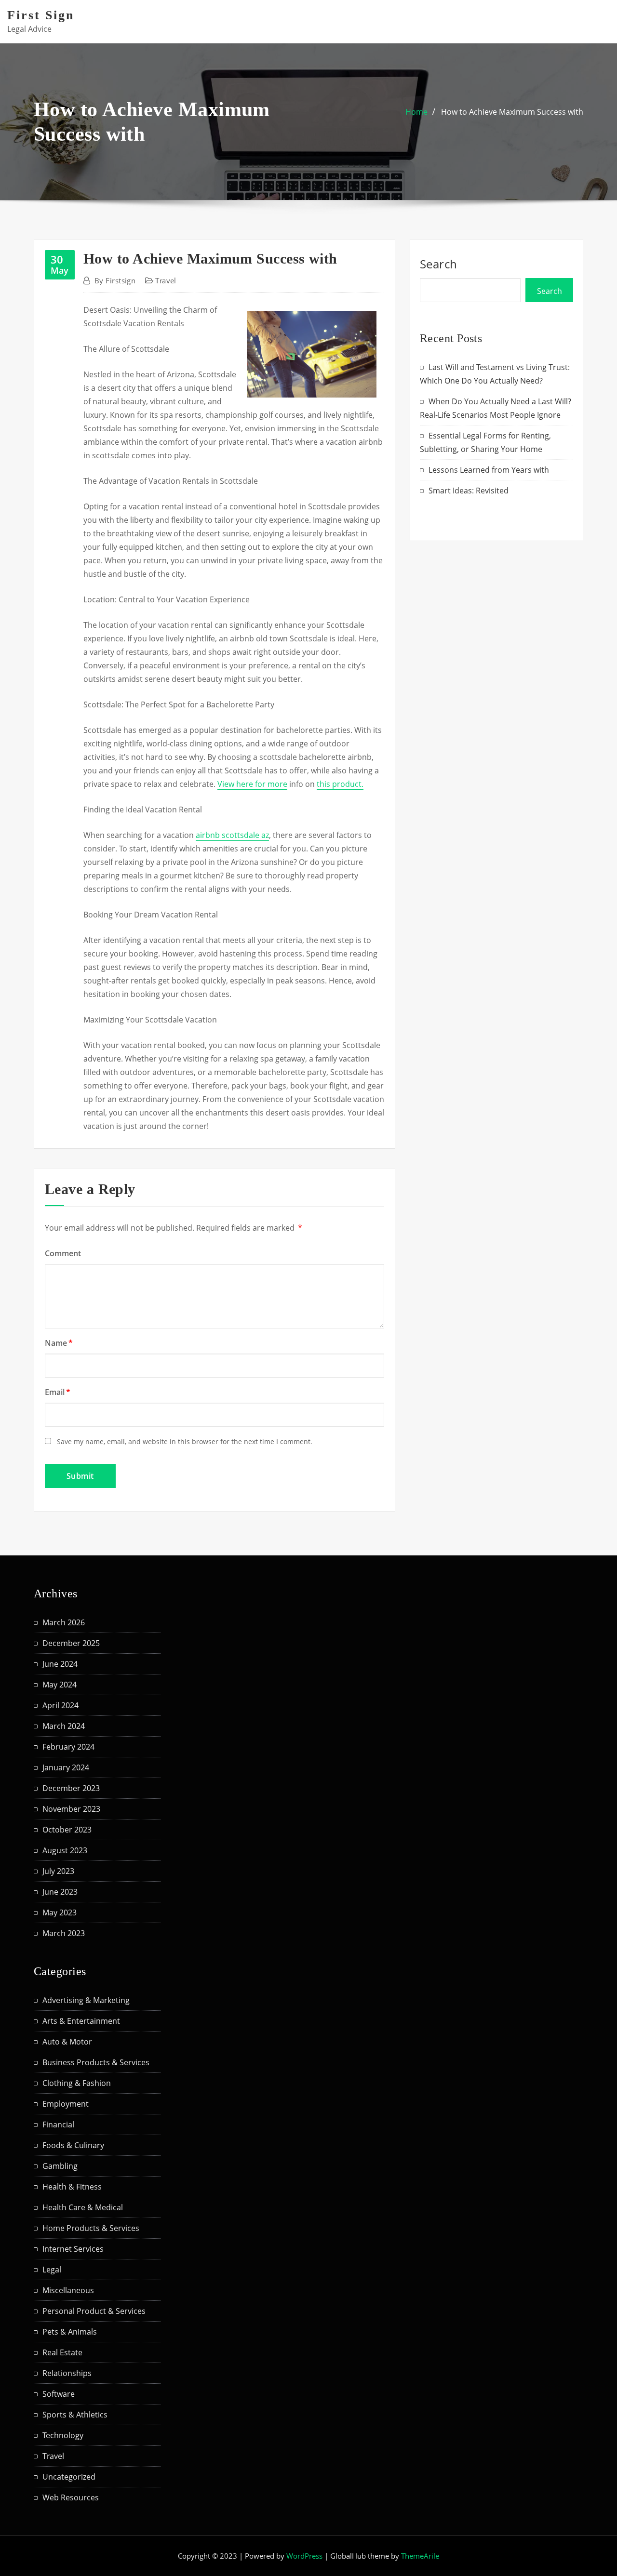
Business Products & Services (96, 2062)
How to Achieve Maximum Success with (512, 112)
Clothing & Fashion (77, 2083)
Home (416, 112)
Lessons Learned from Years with (489, 470)
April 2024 (60, 1705)
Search (439, 264)
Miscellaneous (68, 2290)
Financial (58, 2125)
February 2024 (68, 1747)
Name (59, 1343)
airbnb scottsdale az (232, 835)
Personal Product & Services (94, 2311)
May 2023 (60, 1912)
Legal (52, 2270)
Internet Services (73, 2249)
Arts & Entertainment (81, 2021)
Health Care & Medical (83, 2207)
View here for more (252, 784)
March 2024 (64, 1726)
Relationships (67, 2373)
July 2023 (58, 1871)
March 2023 (64, 1933)
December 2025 (71, 1643)
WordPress (304, 2556)
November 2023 (71, 1809)
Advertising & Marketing (86, 2000)
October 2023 (67, 1830)
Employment (66, 2104)
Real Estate (62, 2352)
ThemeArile (420, 2556)
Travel (166, 280)
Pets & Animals (70, 2332)
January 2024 (66, 1767)
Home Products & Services (91, 2228)
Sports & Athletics (75, 2415)
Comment (63, 1253)
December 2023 (71, 1788)
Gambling (60, 2166)
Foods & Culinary (73, 2145)
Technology (63, 2435)
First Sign (41, 15)
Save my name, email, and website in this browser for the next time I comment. (185, 1441)
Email (58, 1392)
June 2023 (60, 1892)
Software (59, 2394)
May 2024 (60, 1685)
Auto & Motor (67, 2042)
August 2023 (65, 1850)
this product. (340, 784)
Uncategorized (69, 2477)
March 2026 (64, 1622)
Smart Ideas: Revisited (469, 491)
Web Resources (71, 2497)
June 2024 (60, 1664)
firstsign (115, 280)
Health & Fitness (72, 2187)
